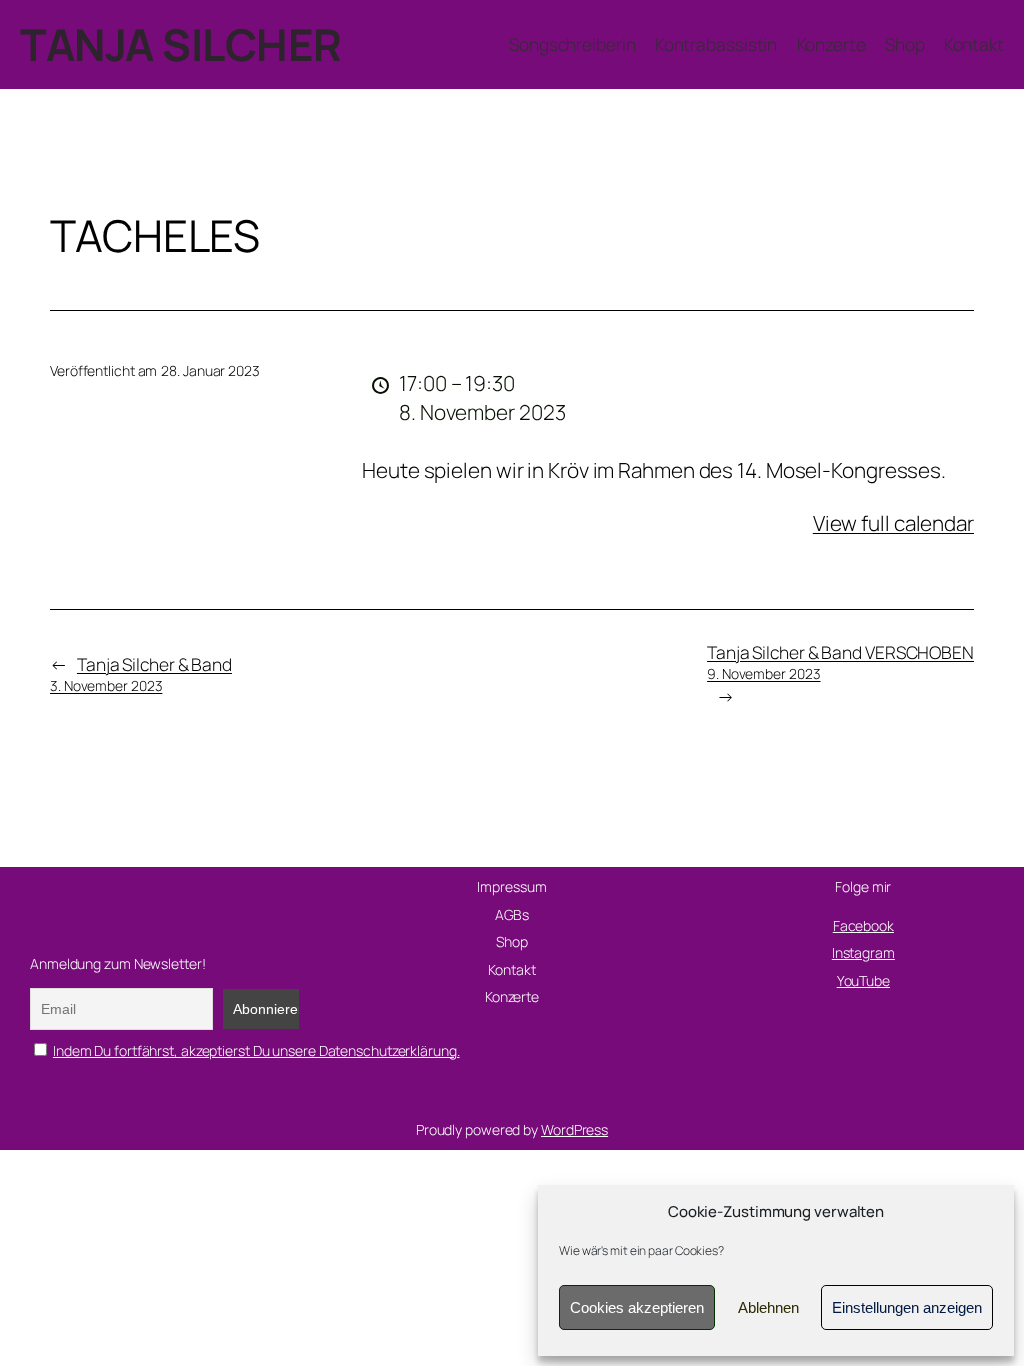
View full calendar (893, 523)
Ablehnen (768, 1307)
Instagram (863, 952)
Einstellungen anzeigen (907, 1307)
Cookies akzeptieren (637, 1307)
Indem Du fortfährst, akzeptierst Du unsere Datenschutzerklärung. (256, 1050)
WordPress (574, 1129)
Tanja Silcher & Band (141, 673)
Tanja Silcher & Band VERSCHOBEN (840, 661)
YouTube (863, 980)
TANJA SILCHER (181, 44)
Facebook (863, 925)
